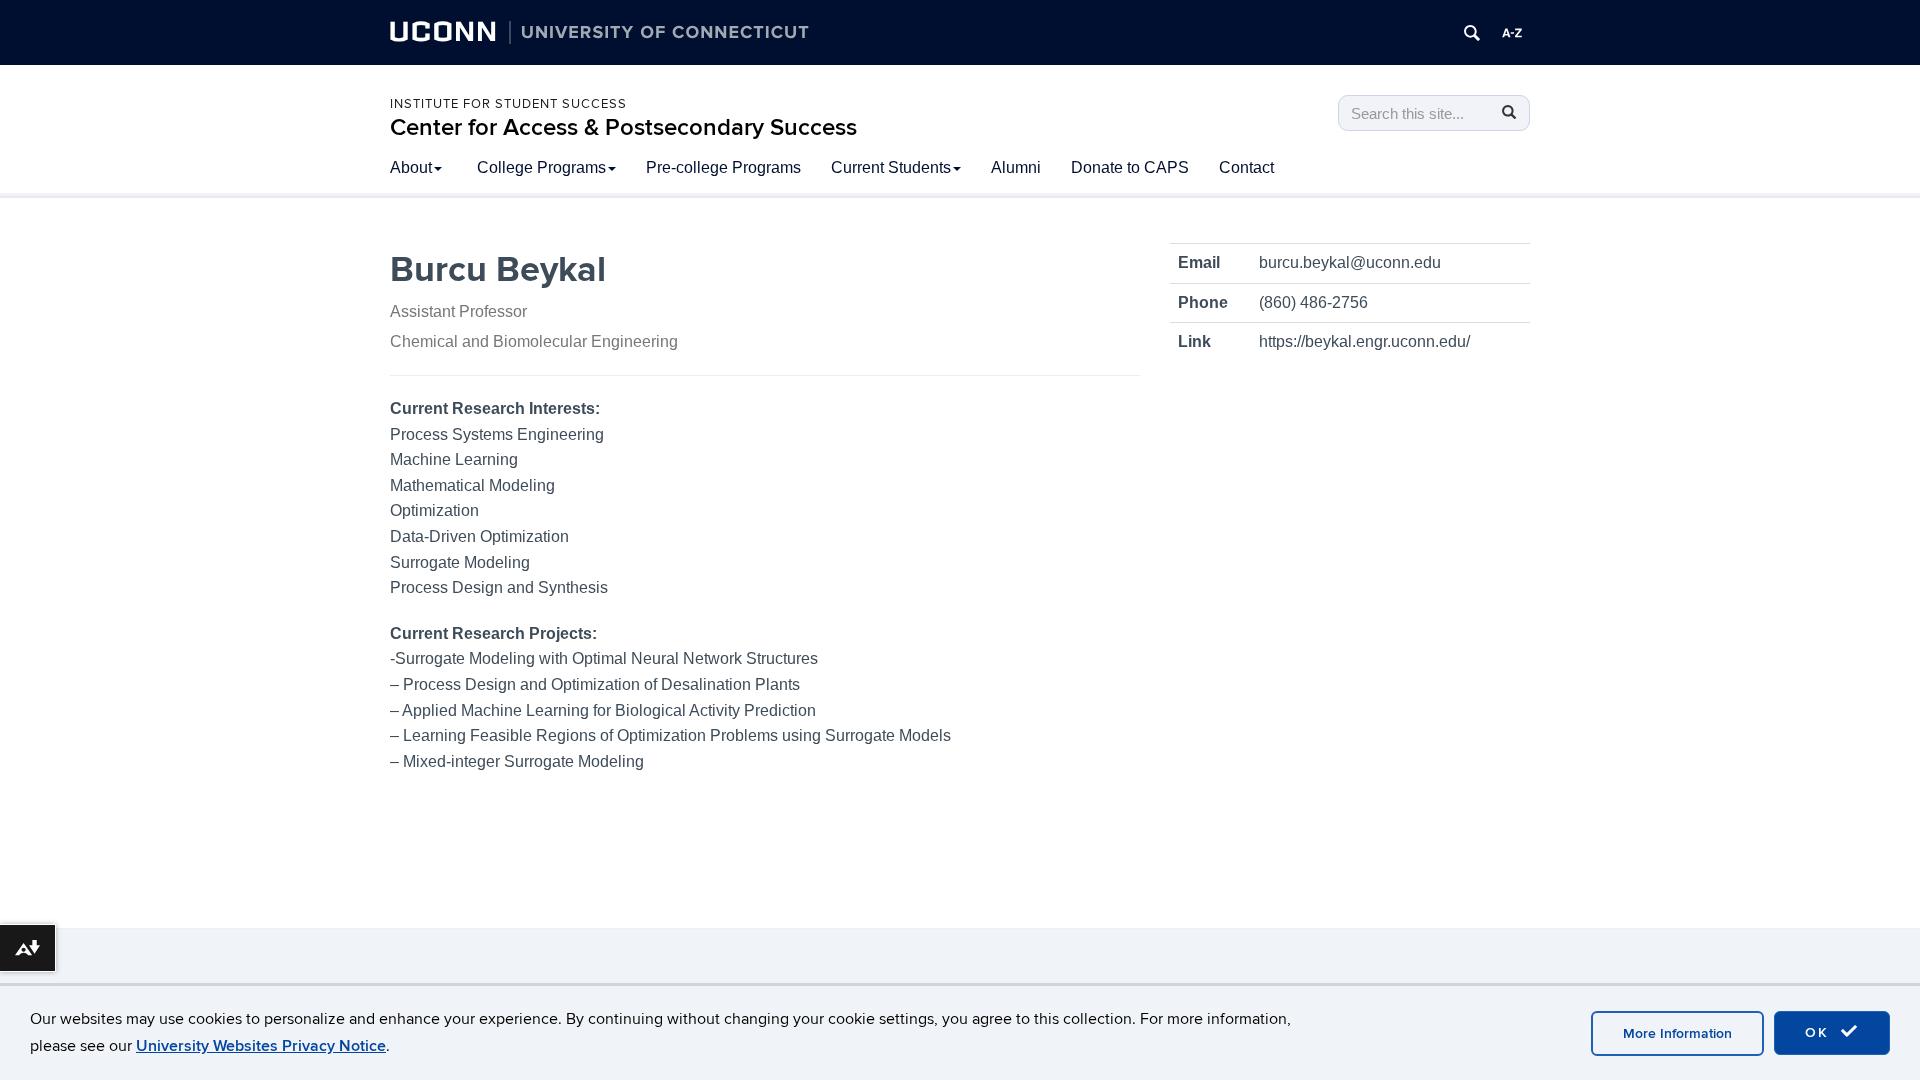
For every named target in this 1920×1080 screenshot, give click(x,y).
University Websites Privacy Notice (261, 1046)
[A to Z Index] (1512, 33)
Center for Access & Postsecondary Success (623, 127)
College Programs (541, 167)
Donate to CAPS (1130, 167)
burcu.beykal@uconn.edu (1350, 262)
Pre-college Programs (723, 167)
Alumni (1016, 167)
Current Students (891, 167)
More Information (1677, 1033)
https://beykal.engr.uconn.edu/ (1364, 341)
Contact (1246, 167)
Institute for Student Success (508, 104)
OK (1820, 1032)
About (411, 167)
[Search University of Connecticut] (1472, 33)
